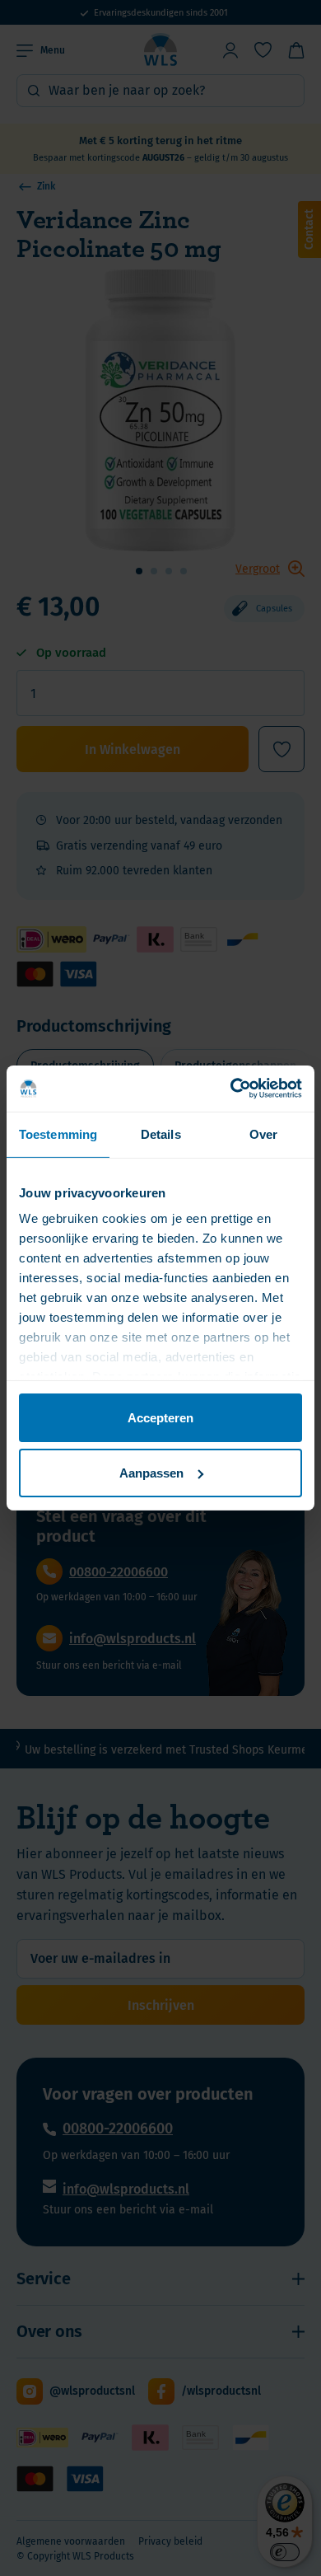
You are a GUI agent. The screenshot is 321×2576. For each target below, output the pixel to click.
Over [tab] (263, 1133)
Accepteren (160, 1417)
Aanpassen (151, 1473)
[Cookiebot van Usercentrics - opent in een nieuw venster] (231, 1089)
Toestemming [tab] (58, 1133)
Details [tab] (161, 1133)
